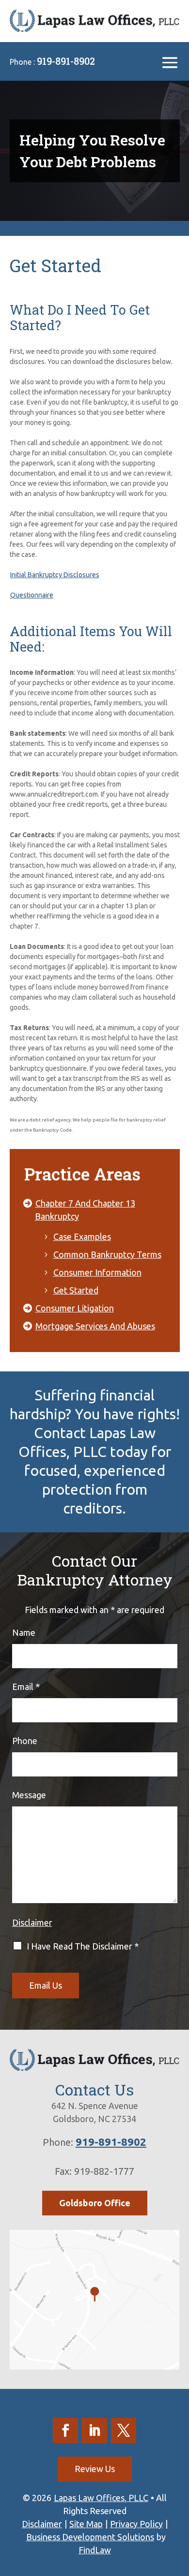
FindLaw (95, 2550)
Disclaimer (32, 1922)
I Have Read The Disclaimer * (83, 1946)
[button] (170, 62)
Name (24, 1632)
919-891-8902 (66, 61)
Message (29, 1795)
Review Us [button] (95, 2469)
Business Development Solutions (90, 2537)
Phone (25, 1741)
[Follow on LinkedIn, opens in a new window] (94, 2430)
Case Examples (82, 1237)
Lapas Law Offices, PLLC (101, 2498)
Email (26, 1687)
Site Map (86, 2524)
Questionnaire (32, 595)
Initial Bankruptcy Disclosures (55, 575)
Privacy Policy (136, 2524)
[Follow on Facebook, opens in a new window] (65, 2430)
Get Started (76, 1290)
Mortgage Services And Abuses (95, 1326)
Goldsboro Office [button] (95, 2203)
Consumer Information (97, 1272)
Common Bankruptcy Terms (107, 1254)
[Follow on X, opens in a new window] (124, 2430)
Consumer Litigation (75, 1308)
